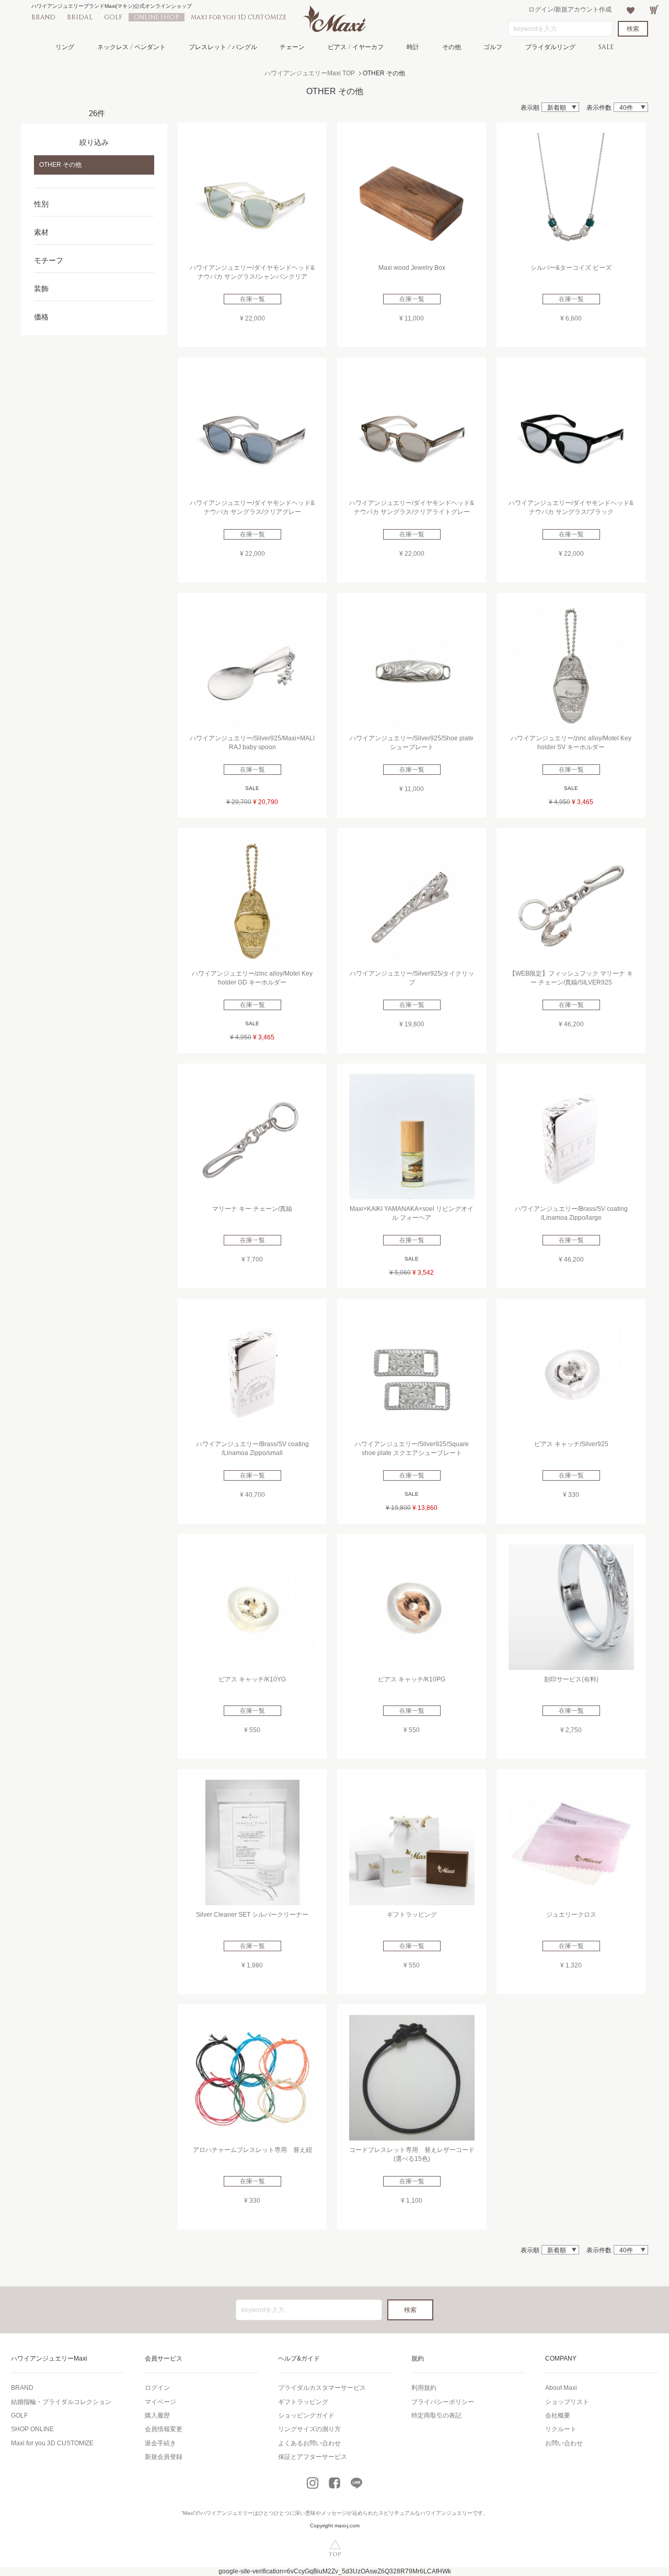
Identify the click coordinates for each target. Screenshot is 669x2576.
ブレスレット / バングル (223, 47)
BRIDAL (80, 17)
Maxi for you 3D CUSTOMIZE (239, 17)
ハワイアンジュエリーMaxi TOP (310, 73)
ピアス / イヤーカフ (356, 47)
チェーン (292, 47)
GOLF (113, 17)
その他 (452, 47)
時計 (413, 47)
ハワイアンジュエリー (227, 2513)
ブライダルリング (550, 47)
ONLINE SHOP (157, 17)
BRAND (43, 17)
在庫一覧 (252, 299)
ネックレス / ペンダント (131, 47)
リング (65, 47)
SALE (606, 47)
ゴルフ (493, 47)
